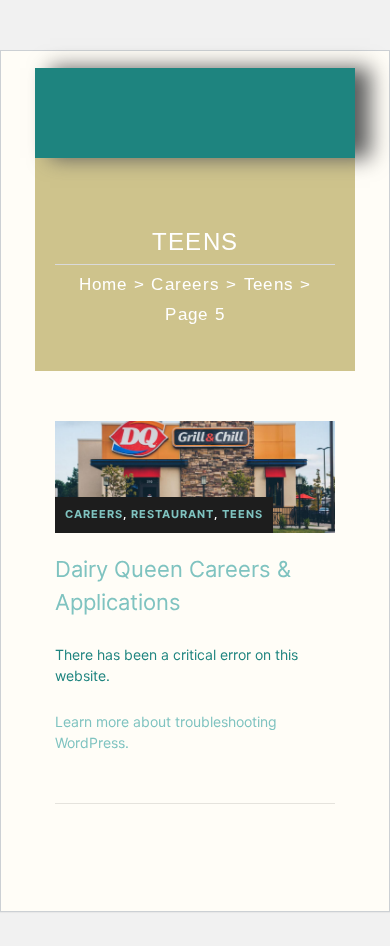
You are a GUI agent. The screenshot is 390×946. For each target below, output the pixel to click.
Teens (269, 284)
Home (103, 284)
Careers (185, 284)
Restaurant (172, 514)
